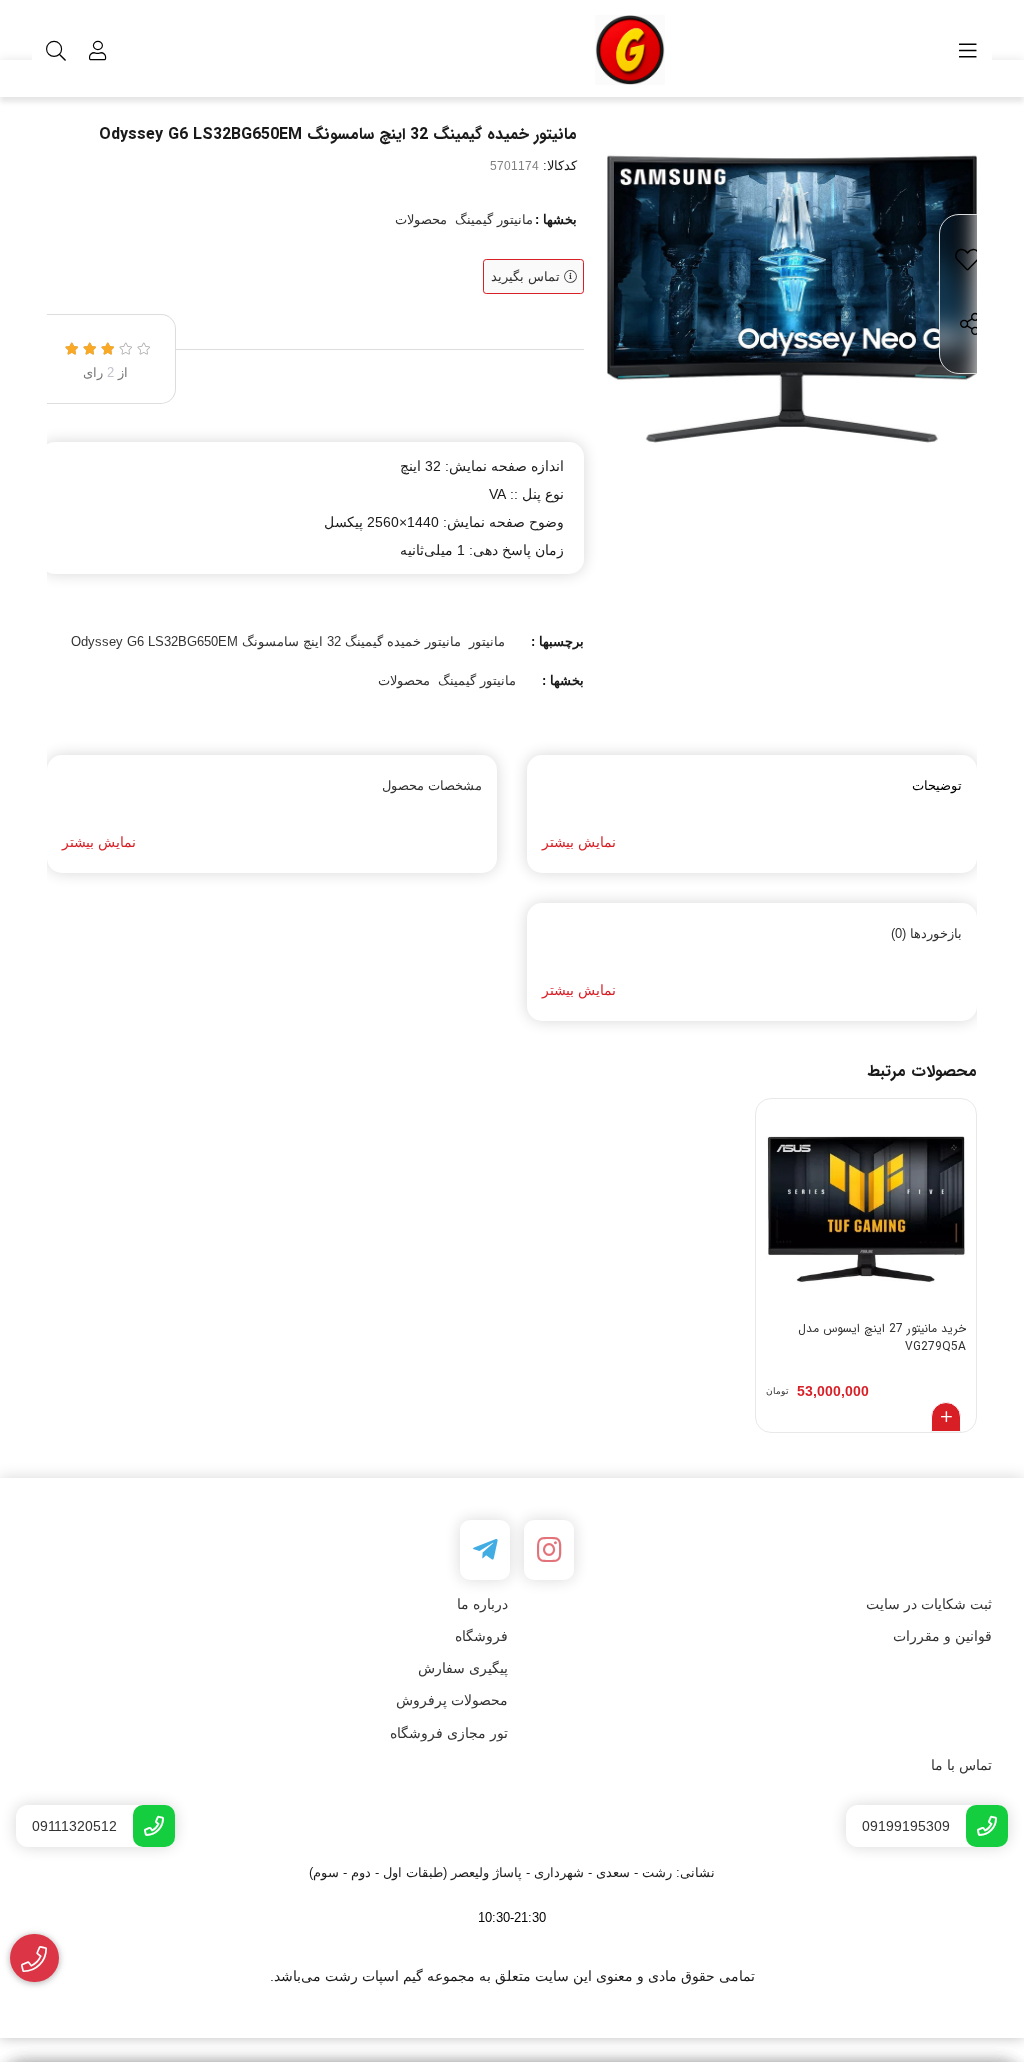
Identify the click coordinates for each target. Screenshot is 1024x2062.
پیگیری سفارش (463, 1668)
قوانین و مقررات (942, 1636)
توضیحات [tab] (937, 785)
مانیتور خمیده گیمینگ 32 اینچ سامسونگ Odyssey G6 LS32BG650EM (266, 641)
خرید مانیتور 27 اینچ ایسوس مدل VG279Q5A (882, 1338)
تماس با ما (961, 1765)
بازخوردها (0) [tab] (926, 933)
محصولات (421, 219)
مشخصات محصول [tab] (432, 785)
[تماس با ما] (34, 1958)
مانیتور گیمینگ (494, 219)
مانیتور (487, 641)
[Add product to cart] (946, 1417)
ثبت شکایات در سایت (929, 1604)
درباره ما (482, 1604)
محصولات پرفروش (452, 1700)
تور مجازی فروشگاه (449, 1733)
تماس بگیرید (527, 276)
